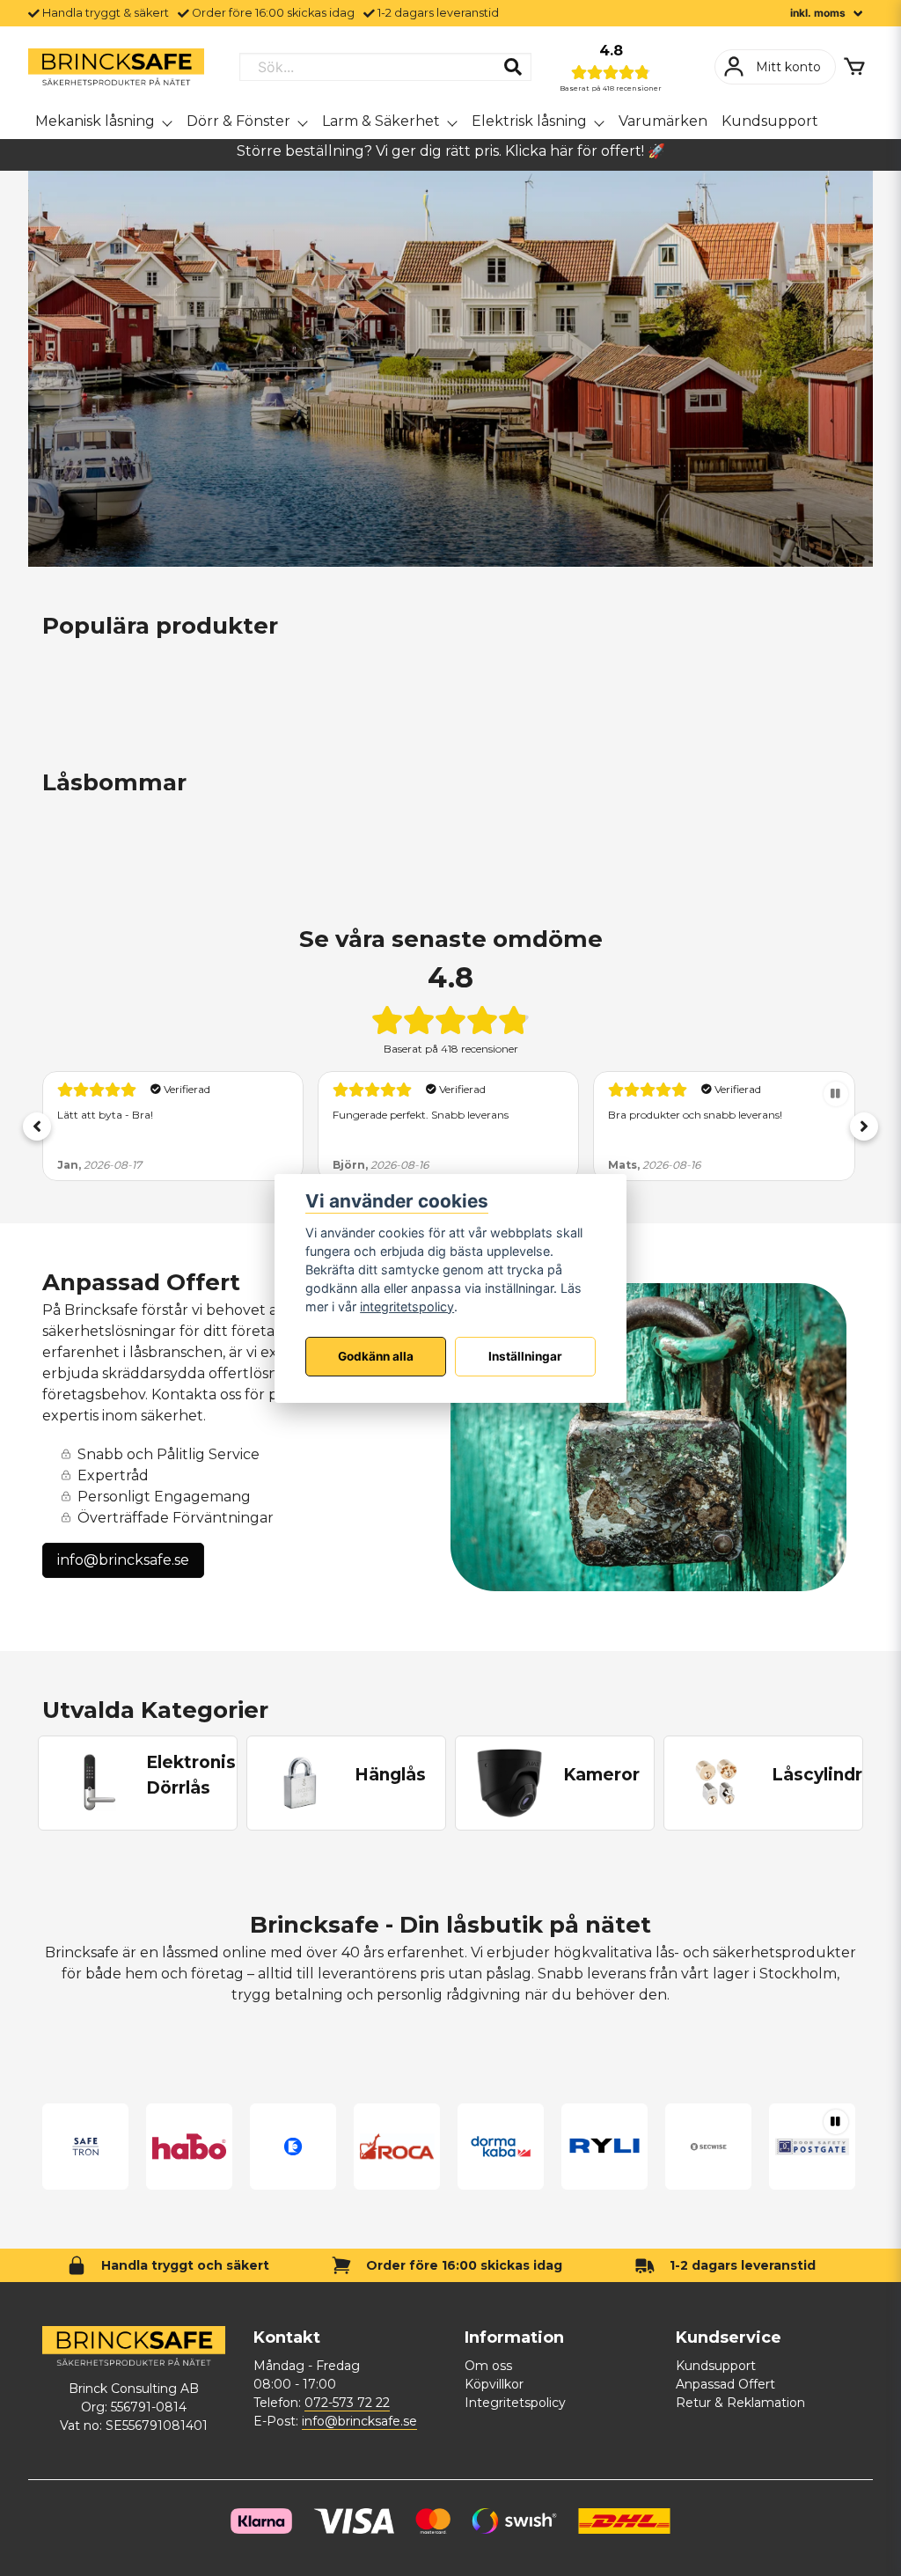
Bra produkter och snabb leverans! (420, 1115)
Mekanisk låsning (95, 121)
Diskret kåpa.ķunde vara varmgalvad (703, 1115)
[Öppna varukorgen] (854, 67)
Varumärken (663, 121)
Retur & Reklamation (740, 2403)
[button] (37, 1127)
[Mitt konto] (775, 67)
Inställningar (525, 1356)
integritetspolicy (407, 1306)
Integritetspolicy (515, 2403)
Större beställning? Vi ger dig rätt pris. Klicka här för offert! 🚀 (451, 151)
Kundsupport (770, 121)
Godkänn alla (376, 1356)
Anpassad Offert (725, 2384)
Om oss (488, 2366)
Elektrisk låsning (529, 121)
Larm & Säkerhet (381, 121)
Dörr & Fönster (238, 121)
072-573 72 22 (347, 2403)
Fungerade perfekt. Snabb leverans (145, 1115)
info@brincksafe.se (123, 1560)
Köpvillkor (494, 2384)
